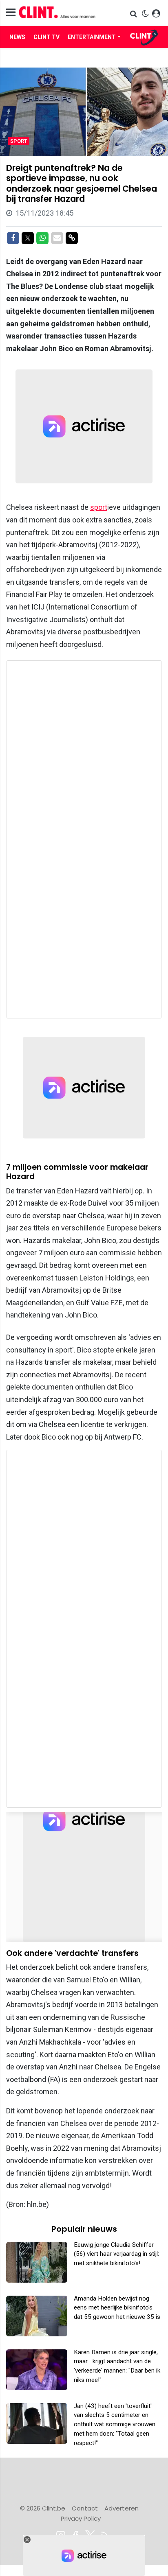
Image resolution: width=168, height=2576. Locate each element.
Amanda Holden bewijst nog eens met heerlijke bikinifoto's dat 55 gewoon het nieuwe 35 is (117, 2308)
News (17, 37)
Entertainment (92, 37)
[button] (134, 14)
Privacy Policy (81, 2518)
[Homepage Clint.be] (61, 13)
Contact (85, 2508)
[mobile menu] (11, 13)
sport (99, 507)
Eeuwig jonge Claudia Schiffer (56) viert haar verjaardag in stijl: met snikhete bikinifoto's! (116, 2254)
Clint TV (46, 37)
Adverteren (122, 2508)
